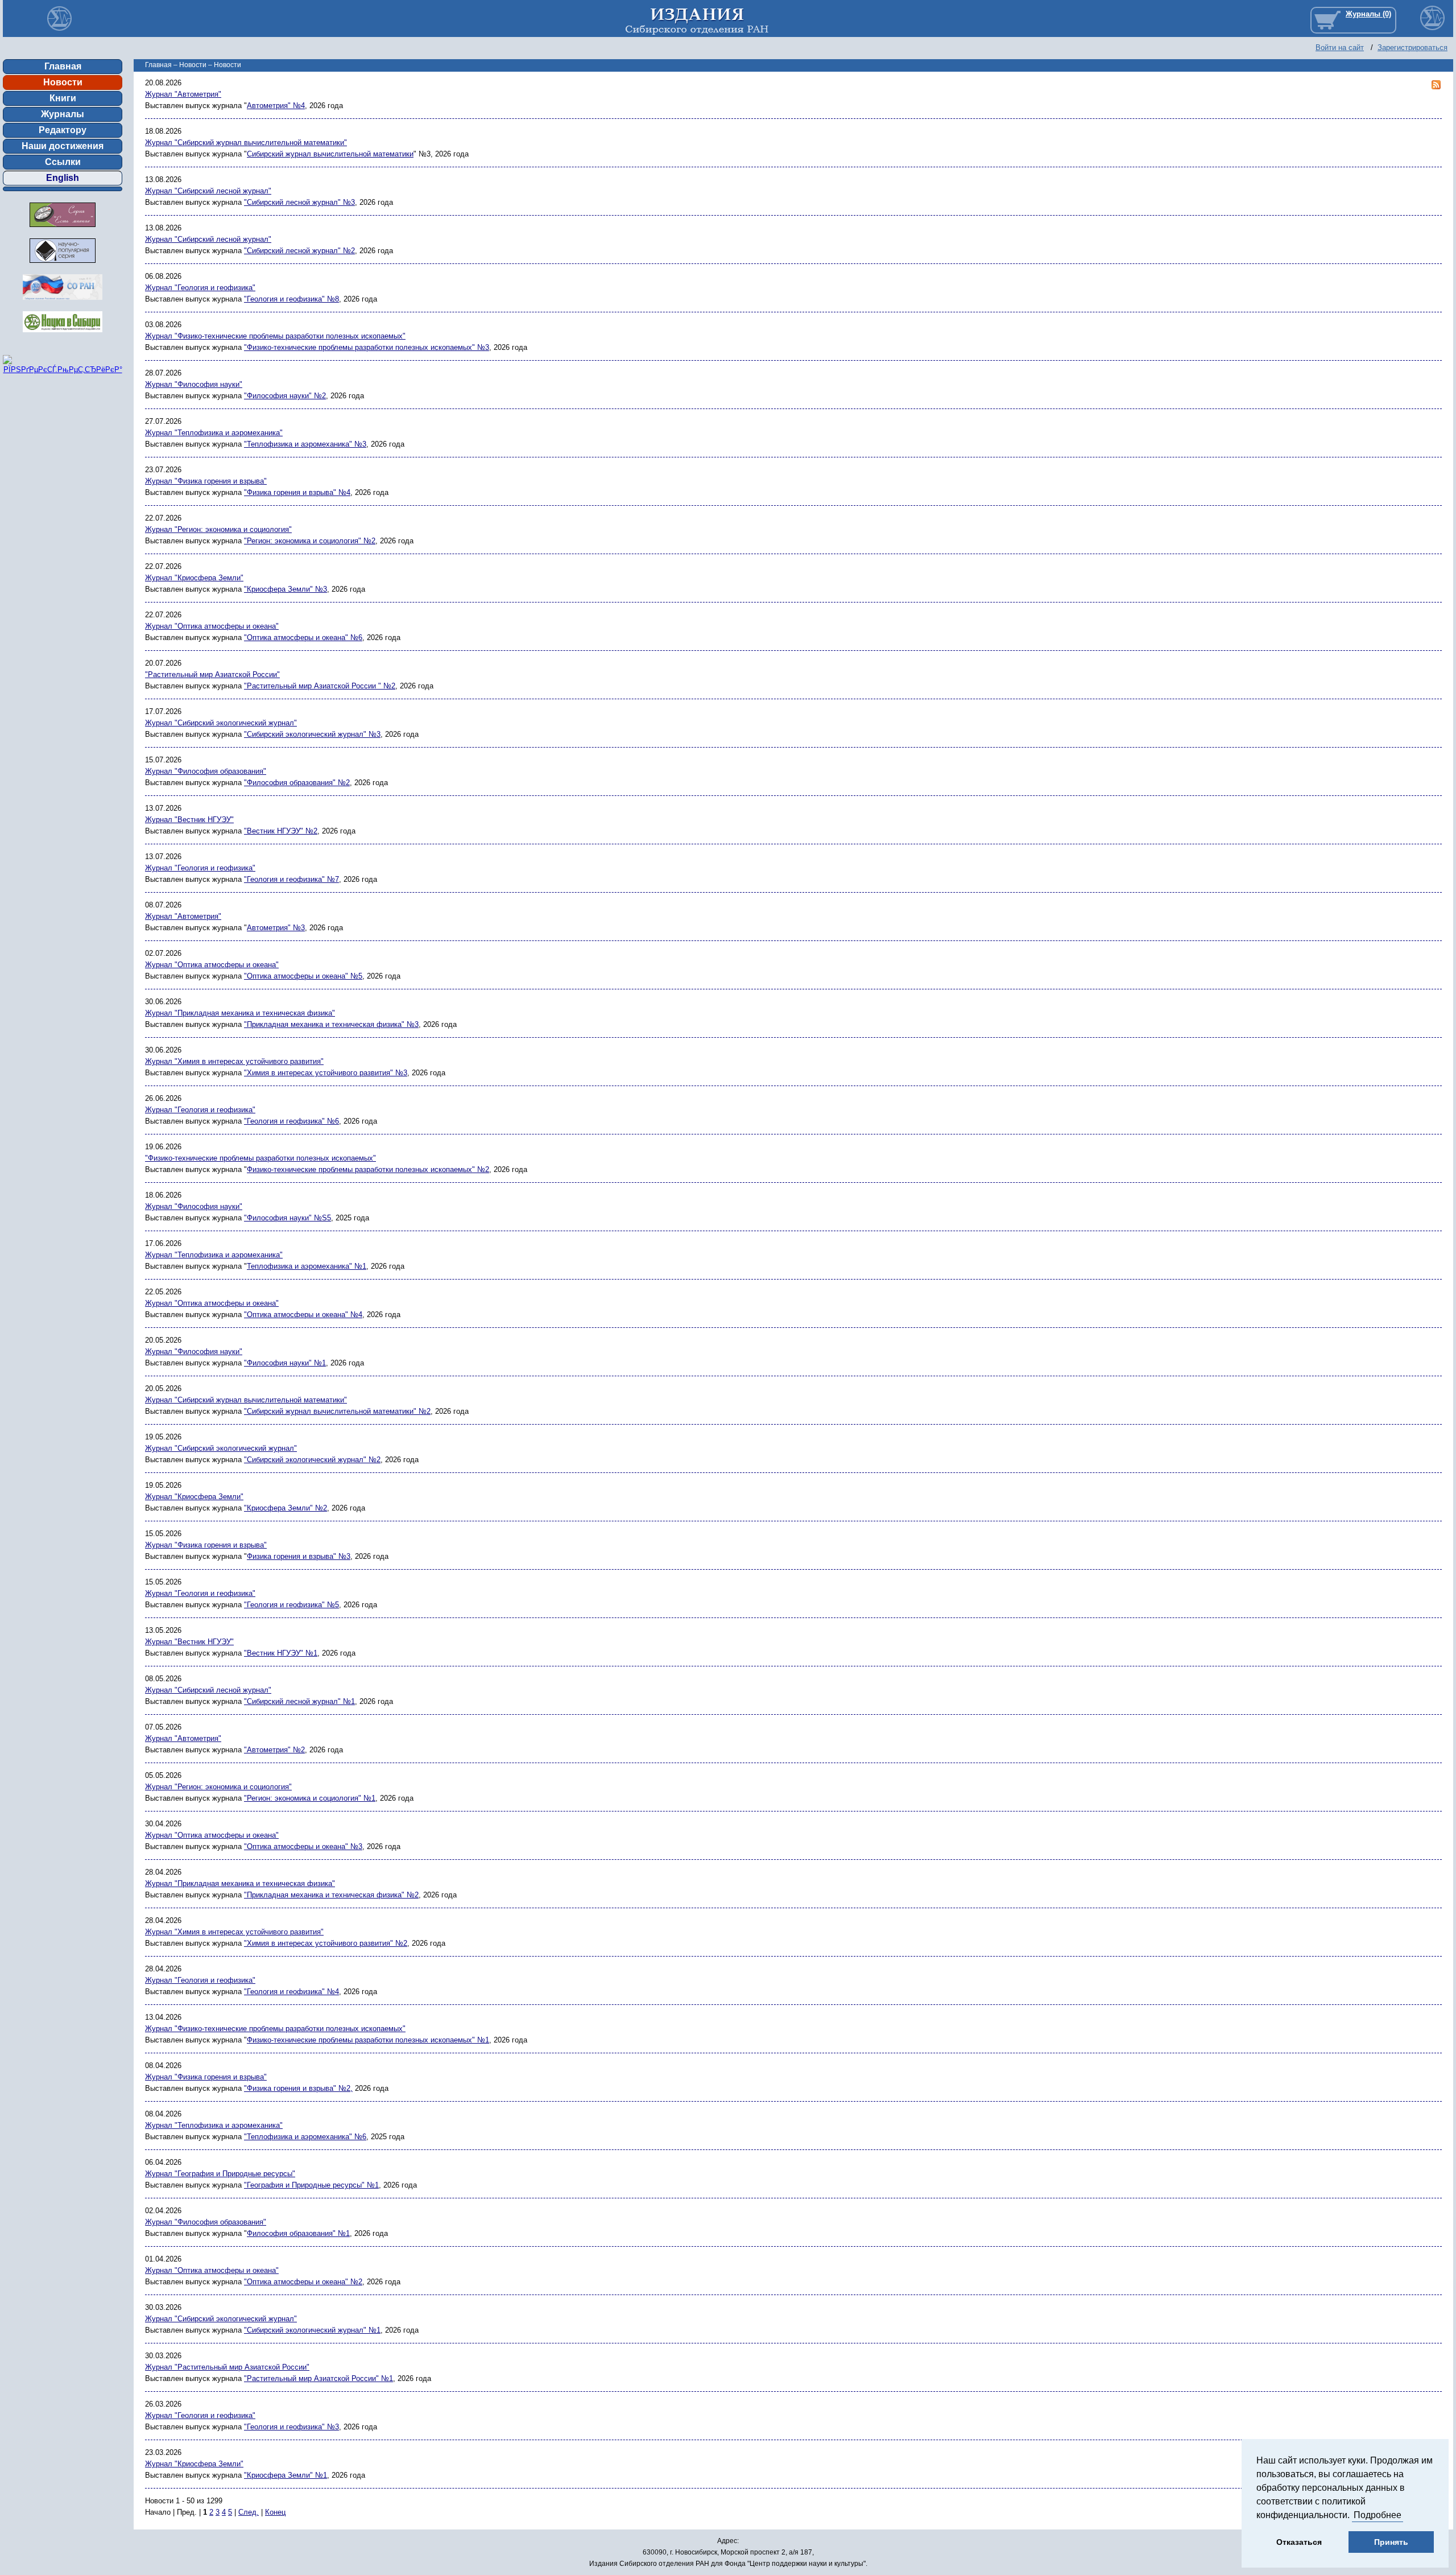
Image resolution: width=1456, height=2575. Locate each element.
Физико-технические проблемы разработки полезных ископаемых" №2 (368, 1169)
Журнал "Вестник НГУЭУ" (189, 820)
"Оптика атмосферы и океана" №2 (303, 2282)
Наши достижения (63, 146)
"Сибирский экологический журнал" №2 (312, 1460)
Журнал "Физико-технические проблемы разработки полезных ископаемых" (275, 336)
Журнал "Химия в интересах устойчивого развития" (234, 1061)
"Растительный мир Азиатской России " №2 (320, 686)
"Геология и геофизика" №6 (291, 1121)
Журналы (63, 114)
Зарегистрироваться (1412, 48)
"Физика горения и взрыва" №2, (298, 2088)
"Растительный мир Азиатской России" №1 (318, 2378)
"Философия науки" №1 (285, 1363)
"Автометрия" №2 (274, 1750)
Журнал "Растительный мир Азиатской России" (227, 2367)
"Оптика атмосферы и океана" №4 (303, 1315)
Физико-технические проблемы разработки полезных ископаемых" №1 (368, 2040)
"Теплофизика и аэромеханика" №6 (305, 2137)
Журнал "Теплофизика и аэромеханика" (214, 433)
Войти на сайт (1340, 48)
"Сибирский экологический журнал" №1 (312, 2330)
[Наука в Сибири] (63, 335)
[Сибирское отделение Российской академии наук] (63, 303)
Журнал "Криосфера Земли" (194, 578)
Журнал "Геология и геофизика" (200, 288)
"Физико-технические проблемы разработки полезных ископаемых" (260, 1158)
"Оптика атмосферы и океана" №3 (303, 1846)
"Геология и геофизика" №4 (291, 1992)
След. (249, 2512)
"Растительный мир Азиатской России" (212, 674)
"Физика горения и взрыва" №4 (297, 492)
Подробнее (1378, 2515)
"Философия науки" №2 (285, 396)
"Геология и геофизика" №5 (291, 1605)
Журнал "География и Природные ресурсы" (220, 2174)
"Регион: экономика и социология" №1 (310, 1798)
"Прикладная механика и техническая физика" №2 (331, 1895)
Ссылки (63, 162)
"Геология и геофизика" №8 (291, 299)
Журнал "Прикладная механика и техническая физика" (240, 1013)
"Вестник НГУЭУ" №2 (281, 831)
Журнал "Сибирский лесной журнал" (208, 191)
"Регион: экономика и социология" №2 (310, 541)
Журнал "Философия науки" (194, 384)
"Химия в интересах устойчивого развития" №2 (326, 1943)
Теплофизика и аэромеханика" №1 (307, 1266)
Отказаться (1299, 2542)
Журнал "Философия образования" (206, 771)
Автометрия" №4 (276, 106)
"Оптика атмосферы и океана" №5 (303, 976)
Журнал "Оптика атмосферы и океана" (212, 626)
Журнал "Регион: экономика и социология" (218, 529)
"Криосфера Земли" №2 (286, 1508)
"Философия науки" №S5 (288, 1218)
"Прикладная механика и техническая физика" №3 (331, 1024)
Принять (1391, 2542)
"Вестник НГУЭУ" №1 (281, 1653)
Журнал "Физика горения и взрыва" (206, 481)
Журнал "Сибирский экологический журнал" (221, 723)
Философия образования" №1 (298, 2233)
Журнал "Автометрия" (183, 94)
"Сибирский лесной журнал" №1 (299, 1701)
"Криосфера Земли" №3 (286, 589)
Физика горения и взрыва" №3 (299, 1556)
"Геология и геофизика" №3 (291, 2427)
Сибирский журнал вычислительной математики (330, 154)
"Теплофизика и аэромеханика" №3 (305, 444)
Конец (275, 2512)
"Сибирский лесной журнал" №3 (299, 202)
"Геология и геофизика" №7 (291, 879)
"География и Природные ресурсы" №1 (311, 2185)
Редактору (63, 130)
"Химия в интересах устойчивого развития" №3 (326, 1073)
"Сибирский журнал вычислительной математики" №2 (337, 1411)
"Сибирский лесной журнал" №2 (299, 251)
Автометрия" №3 (276, 928)
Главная (63, 66)
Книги (63, 98)
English (63, 178)
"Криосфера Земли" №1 (286, 2475)
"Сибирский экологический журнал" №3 (312, 734)
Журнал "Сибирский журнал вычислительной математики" (246, 143)
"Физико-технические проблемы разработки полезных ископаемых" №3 (367, 347)
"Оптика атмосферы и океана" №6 (303, 637)
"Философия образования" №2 (297, 783)
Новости (63, 82)
